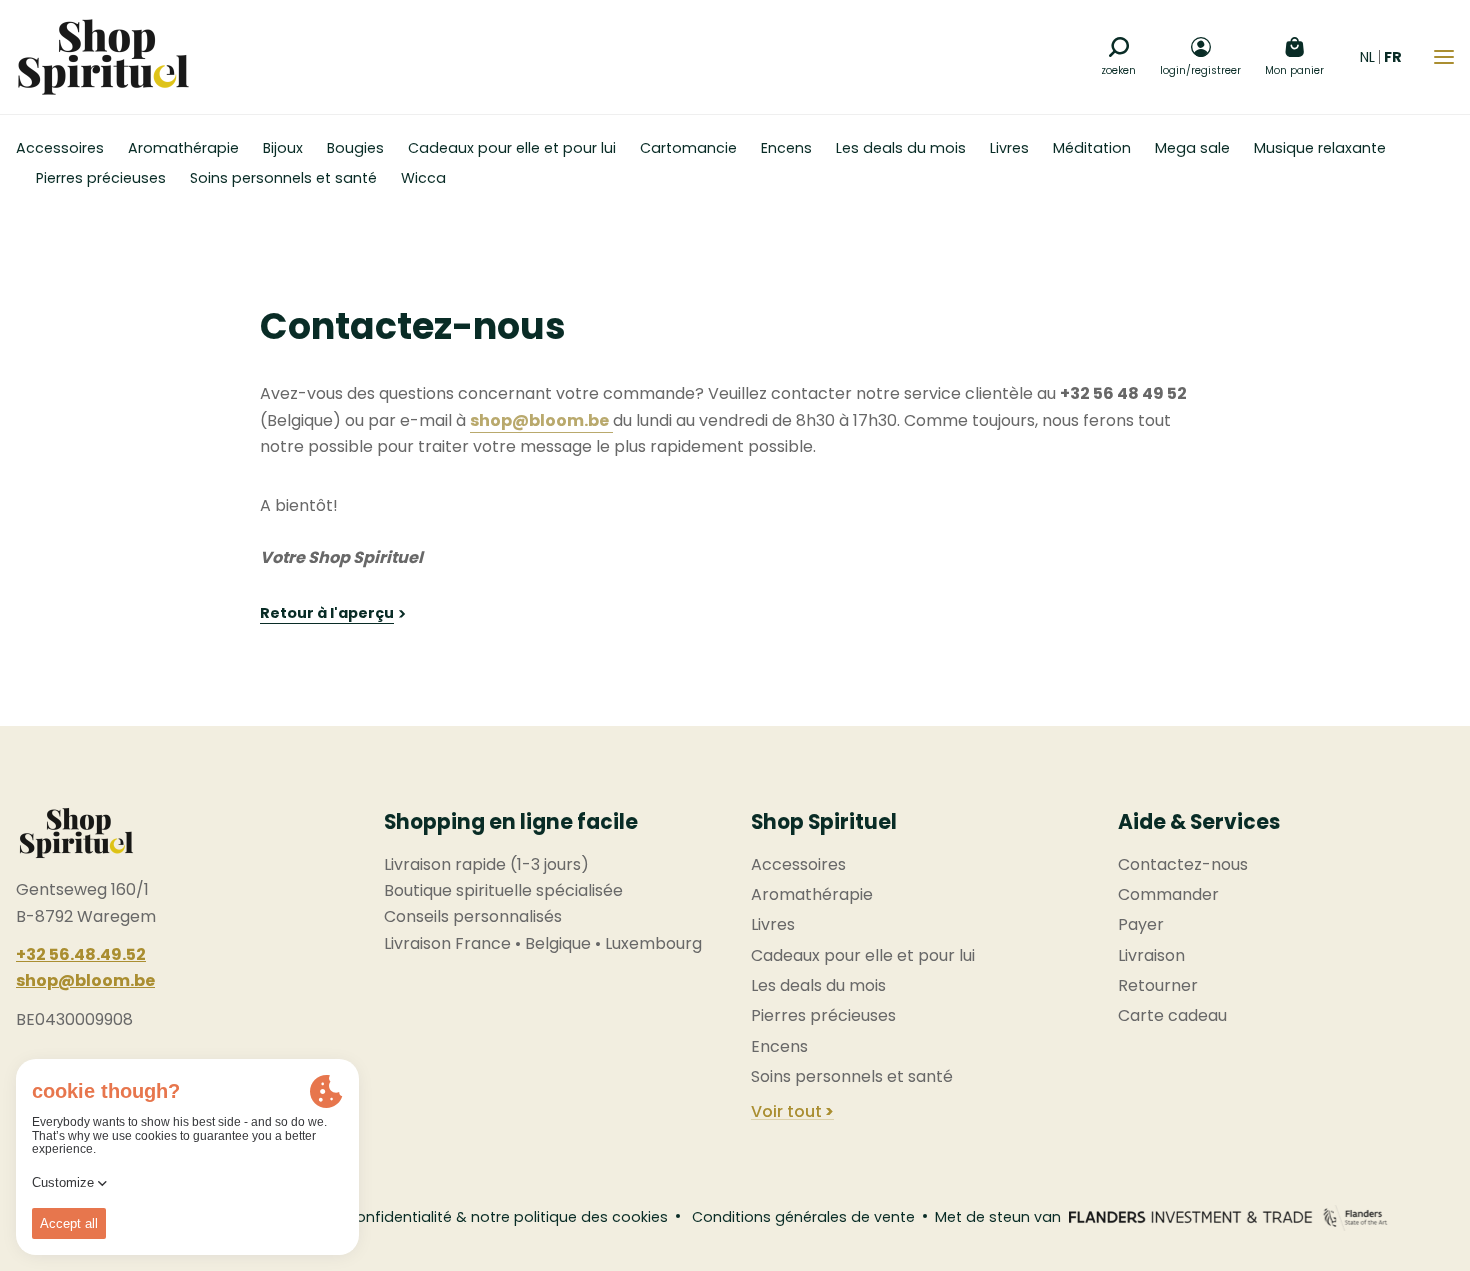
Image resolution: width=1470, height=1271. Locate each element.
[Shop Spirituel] (103, 57)
